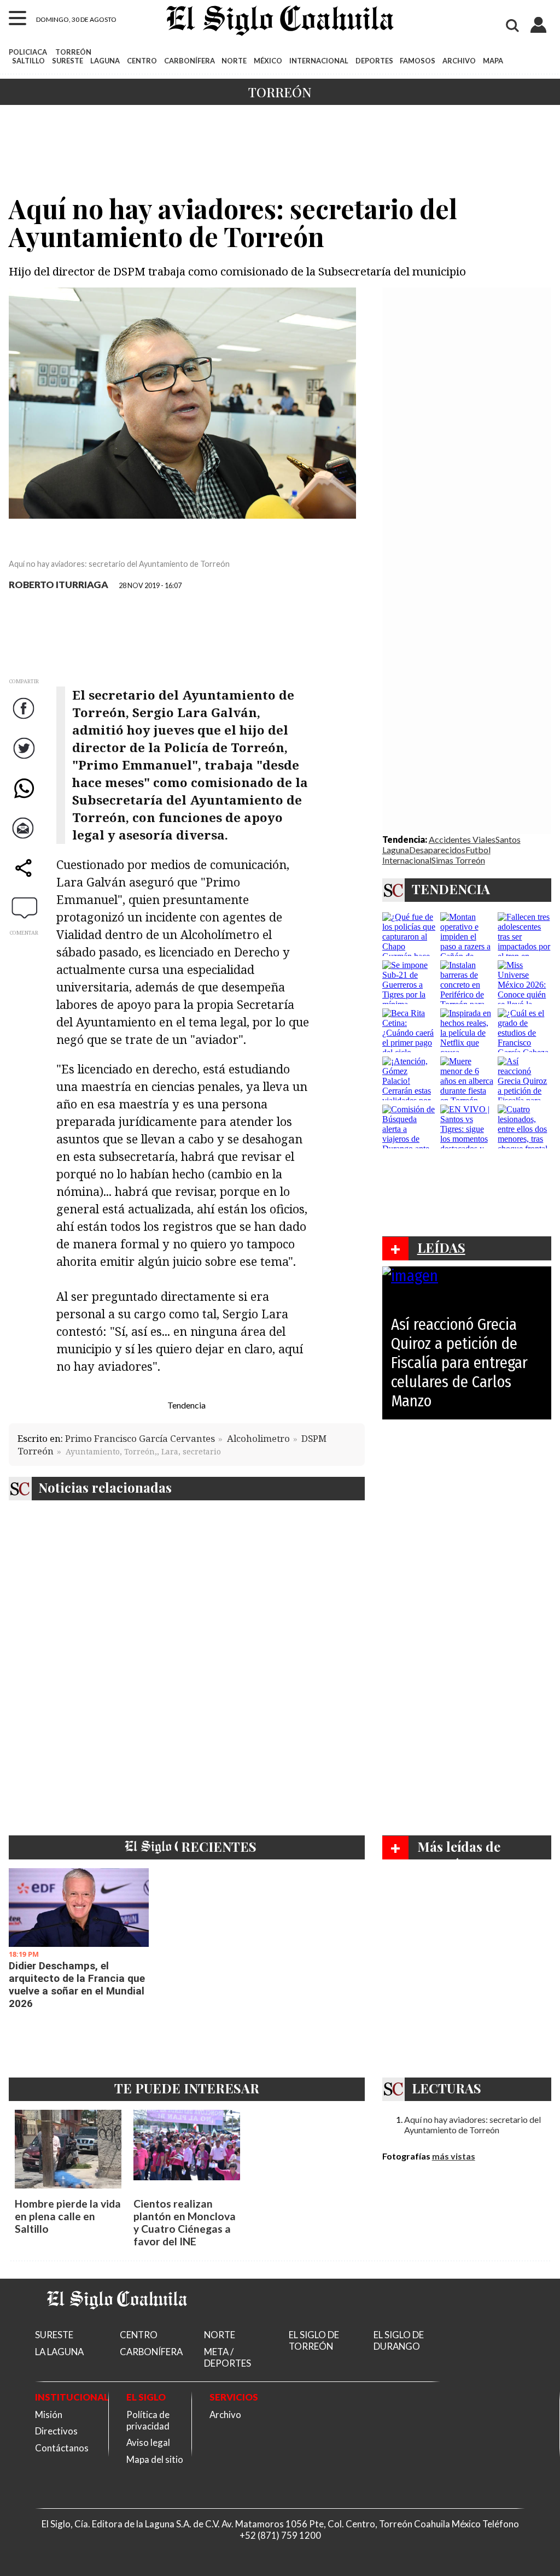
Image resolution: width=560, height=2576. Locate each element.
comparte (25, 879)
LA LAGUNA (59, 2352)
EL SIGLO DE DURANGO (399, 2340)
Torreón (280, 92)
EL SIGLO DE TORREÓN (314, 2340)
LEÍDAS (441, 1247)
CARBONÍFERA (189, 61)
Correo (25, 839)
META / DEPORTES (227, 2357)
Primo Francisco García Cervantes (140, 1438)
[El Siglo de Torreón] (117, 2323)
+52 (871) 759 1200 (280, 2535)
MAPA (493, 61)
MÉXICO (268, 61)
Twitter (25, 759)
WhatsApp (25, 799)
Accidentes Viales (462, 839)
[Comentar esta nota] (25, 907)
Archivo (225, 2414)
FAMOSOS (418, 61)
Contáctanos (62, 2448)
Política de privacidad (148, 2420)
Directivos (56, 2431)
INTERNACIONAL (319, 61)
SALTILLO (28, 61)
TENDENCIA (451, 889)
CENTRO (142, 61)
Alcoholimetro (258, 1438)
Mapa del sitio (155, 2459)
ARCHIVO (459, 61)
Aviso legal (148, 2442)
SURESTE (68, 61)
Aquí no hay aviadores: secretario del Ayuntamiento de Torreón (472, 2125)
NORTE (234, 61)
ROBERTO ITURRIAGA (59, 585)
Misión (49, 2414)
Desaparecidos (437, 850)
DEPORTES (374, 61)
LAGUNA (105, 61)
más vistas (454, 2156)
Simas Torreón (458, 860)
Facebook (25, 719)
